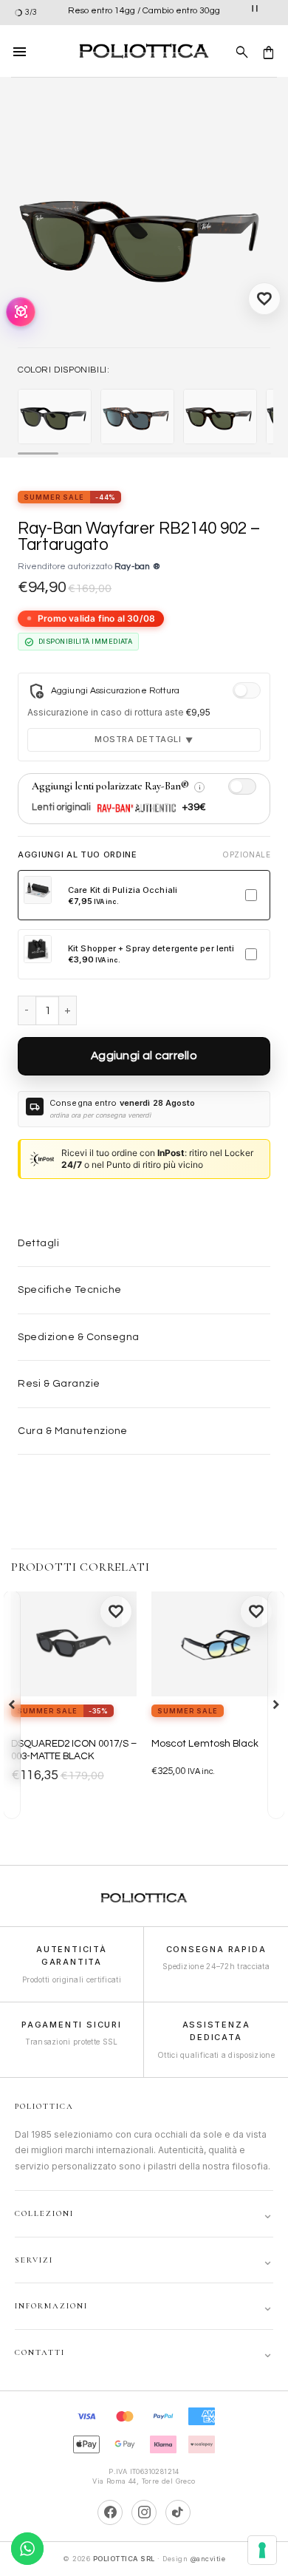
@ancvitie (208, 2559)
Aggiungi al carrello (144, 1056)
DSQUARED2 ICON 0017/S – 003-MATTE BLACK (74, 1750)
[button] (20, 51)
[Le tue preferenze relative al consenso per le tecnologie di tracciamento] (262, 2550)
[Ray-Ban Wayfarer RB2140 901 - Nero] (55, 417)
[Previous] (12, 1705)
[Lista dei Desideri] (264, 299)
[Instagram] (144, 2512)
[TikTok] (178, 2512)
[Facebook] (110, 2512)
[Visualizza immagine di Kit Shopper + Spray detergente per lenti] (38, 949)
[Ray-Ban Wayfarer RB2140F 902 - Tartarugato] (220, 417)
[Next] (276, 1705)
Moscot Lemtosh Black (205, 1744)
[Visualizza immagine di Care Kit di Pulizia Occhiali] (38, 890)
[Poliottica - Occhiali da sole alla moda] (144, 51)
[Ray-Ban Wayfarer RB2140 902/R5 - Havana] (137, 417)
